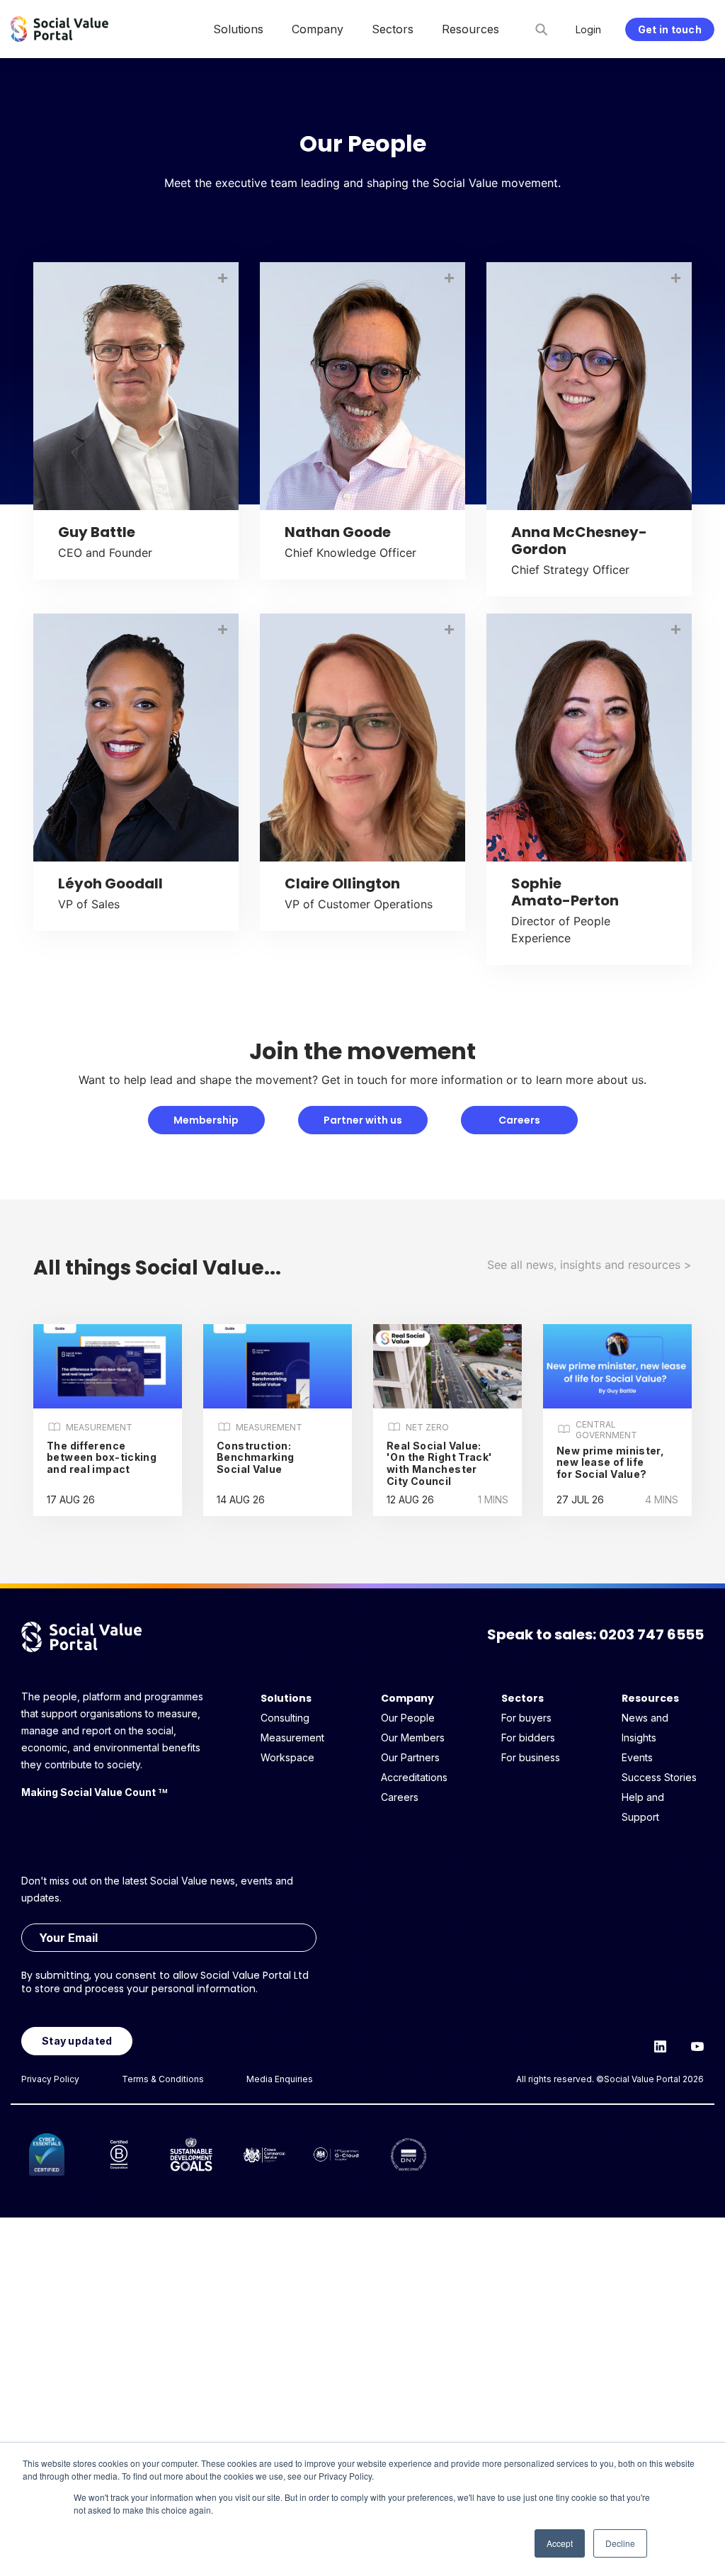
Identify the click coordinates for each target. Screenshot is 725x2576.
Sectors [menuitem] (393, 29)
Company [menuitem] (318, 29)
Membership (206, 1120)
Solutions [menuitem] (238, 29)
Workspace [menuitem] (287, 1757)
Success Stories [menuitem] (659, 1777)
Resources (650, 1698)
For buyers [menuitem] (526, 1718)
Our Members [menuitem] (413, 1738)
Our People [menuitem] (408, 1718)
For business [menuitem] (531, 1757)
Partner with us (363, 1120)
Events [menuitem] (637, 1757)
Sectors (523, 1698)
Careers (519, 1120)
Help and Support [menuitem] (643, 1807)
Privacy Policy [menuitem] (50, 2079)
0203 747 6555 (651, 1634)
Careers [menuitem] (400, 1797)
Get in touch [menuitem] (670, 29)
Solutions (286, 1698)
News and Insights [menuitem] (645, 1728)
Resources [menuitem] (470, 29)
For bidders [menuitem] (528, 1738)
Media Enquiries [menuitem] (280, 2079)
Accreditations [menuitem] (414, 1777)
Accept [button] (560, 2543)
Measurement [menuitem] (292, 1738)
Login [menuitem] (588, 29)
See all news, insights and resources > (589, 1265)
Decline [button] (620, 2543)
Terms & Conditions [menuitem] (163, 2079)
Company (407, 1698)
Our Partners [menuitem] (410, 1757)
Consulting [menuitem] (285, 1718)
